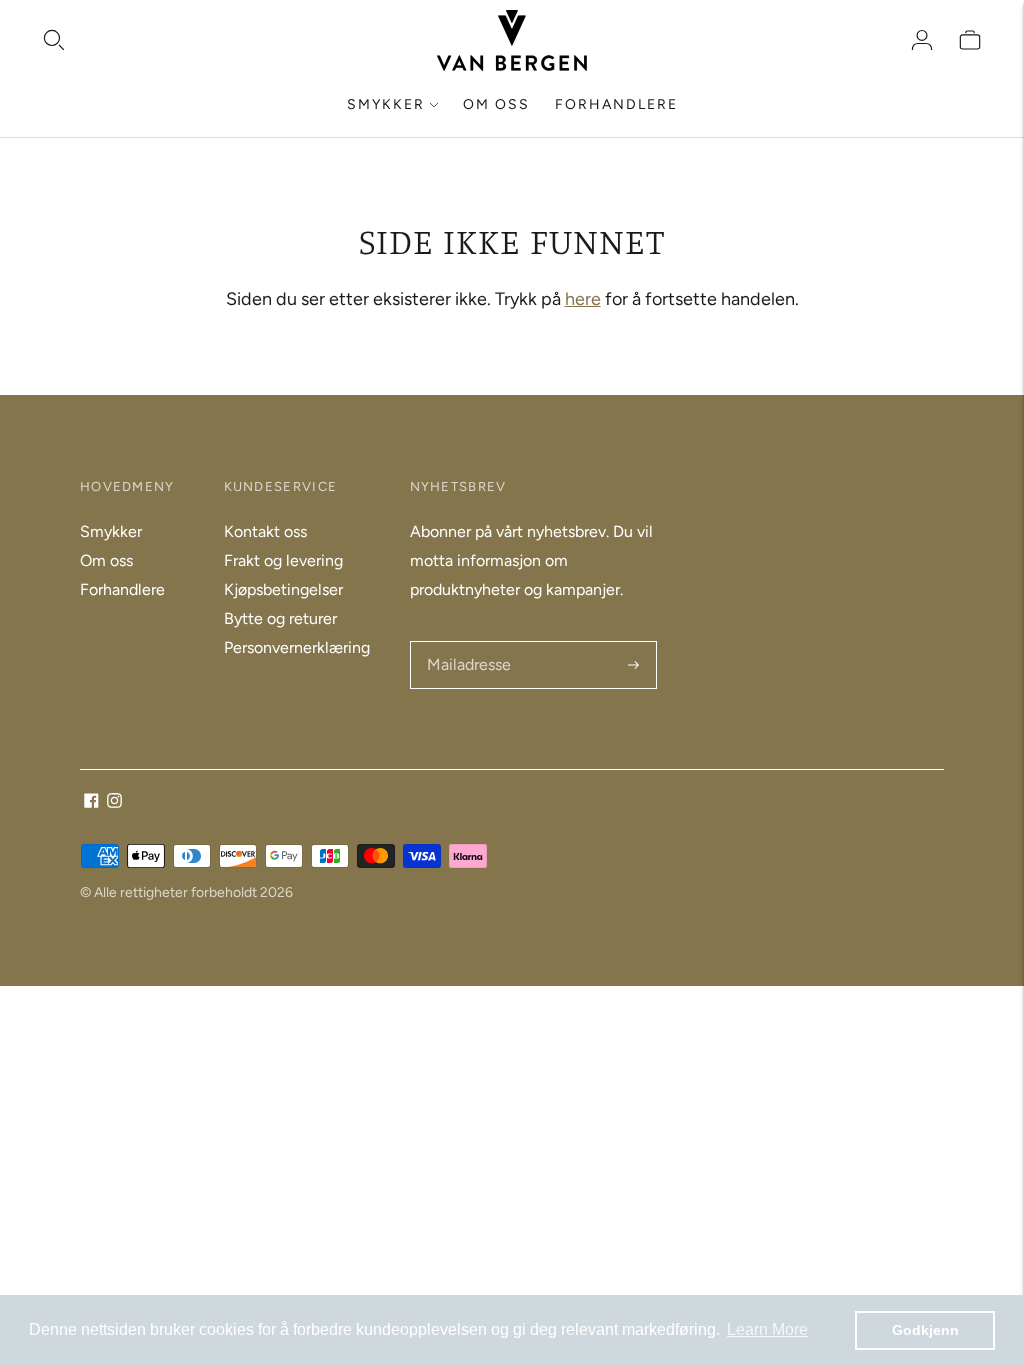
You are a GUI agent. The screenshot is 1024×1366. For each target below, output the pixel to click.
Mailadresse (467, 642)
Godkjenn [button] (925, 1330)
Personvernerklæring (297, 647)
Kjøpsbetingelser (283, 589)
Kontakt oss (265, 531)
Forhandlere (616, 104)
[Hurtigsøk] (54, 40)
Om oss (496, 104)
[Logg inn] (922, 40)
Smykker (386, 104)
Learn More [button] (767, 1329)
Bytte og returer (280, 618)
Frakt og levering (283, 560)
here (583, 299)
